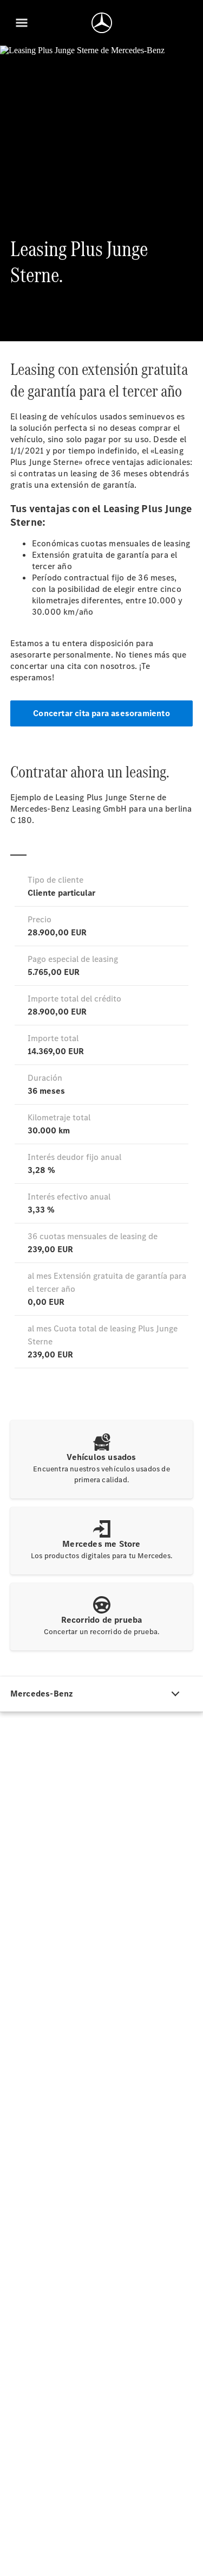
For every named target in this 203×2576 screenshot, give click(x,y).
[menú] (22, 23)
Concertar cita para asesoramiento (101, 713)
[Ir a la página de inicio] (102, 23)
